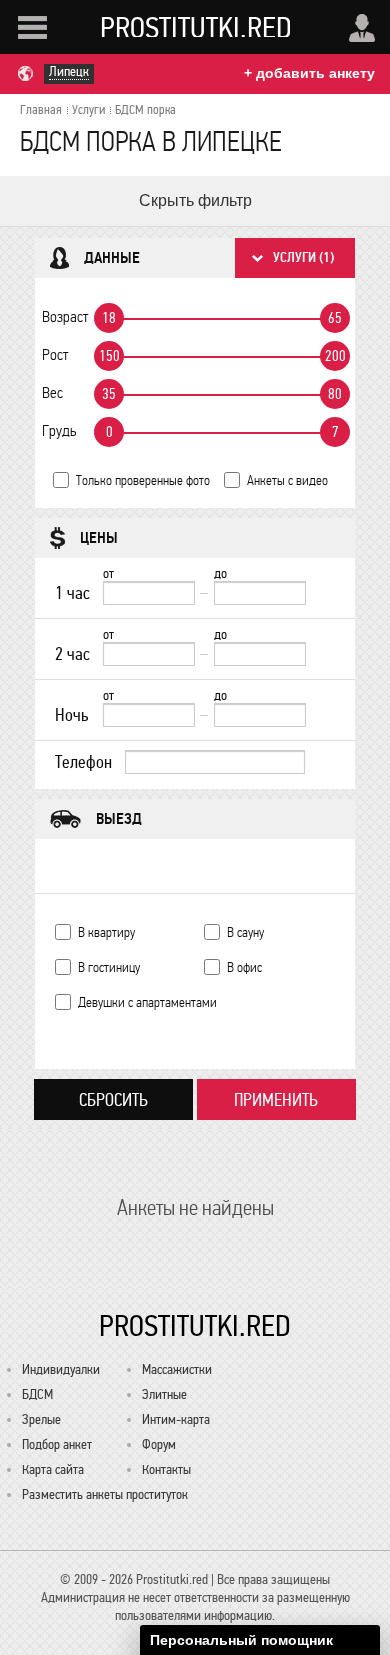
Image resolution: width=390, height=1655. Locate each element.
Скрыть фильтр (195, 200)
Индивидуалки (61, 1369)
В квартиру (106, 932)
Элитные (164, 1394)
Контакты (166, 1469)
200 (335, 356)
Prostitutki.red (196, 27)
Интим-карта (176, 1419)
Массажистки (177, 1369)
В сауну (245, 932)
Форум (159, 1444)
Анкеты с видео (287, 480)
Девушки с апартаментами (147, 1002)
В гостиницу (109, 967)
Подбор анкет (57, 1444)
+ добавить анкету (309, 73)
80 (335, 394)
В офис (244, 967)
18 (109, 318)
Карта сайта (53, 1469)
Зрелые (41, 1419)
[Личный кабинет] (362, 28)
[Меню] (32, 27)
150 (109, 356)
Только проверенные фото (143, 480)
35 (109, 394)
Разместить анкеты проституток (105, 1494)
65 (335, 318)
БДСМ (37, 1394)
